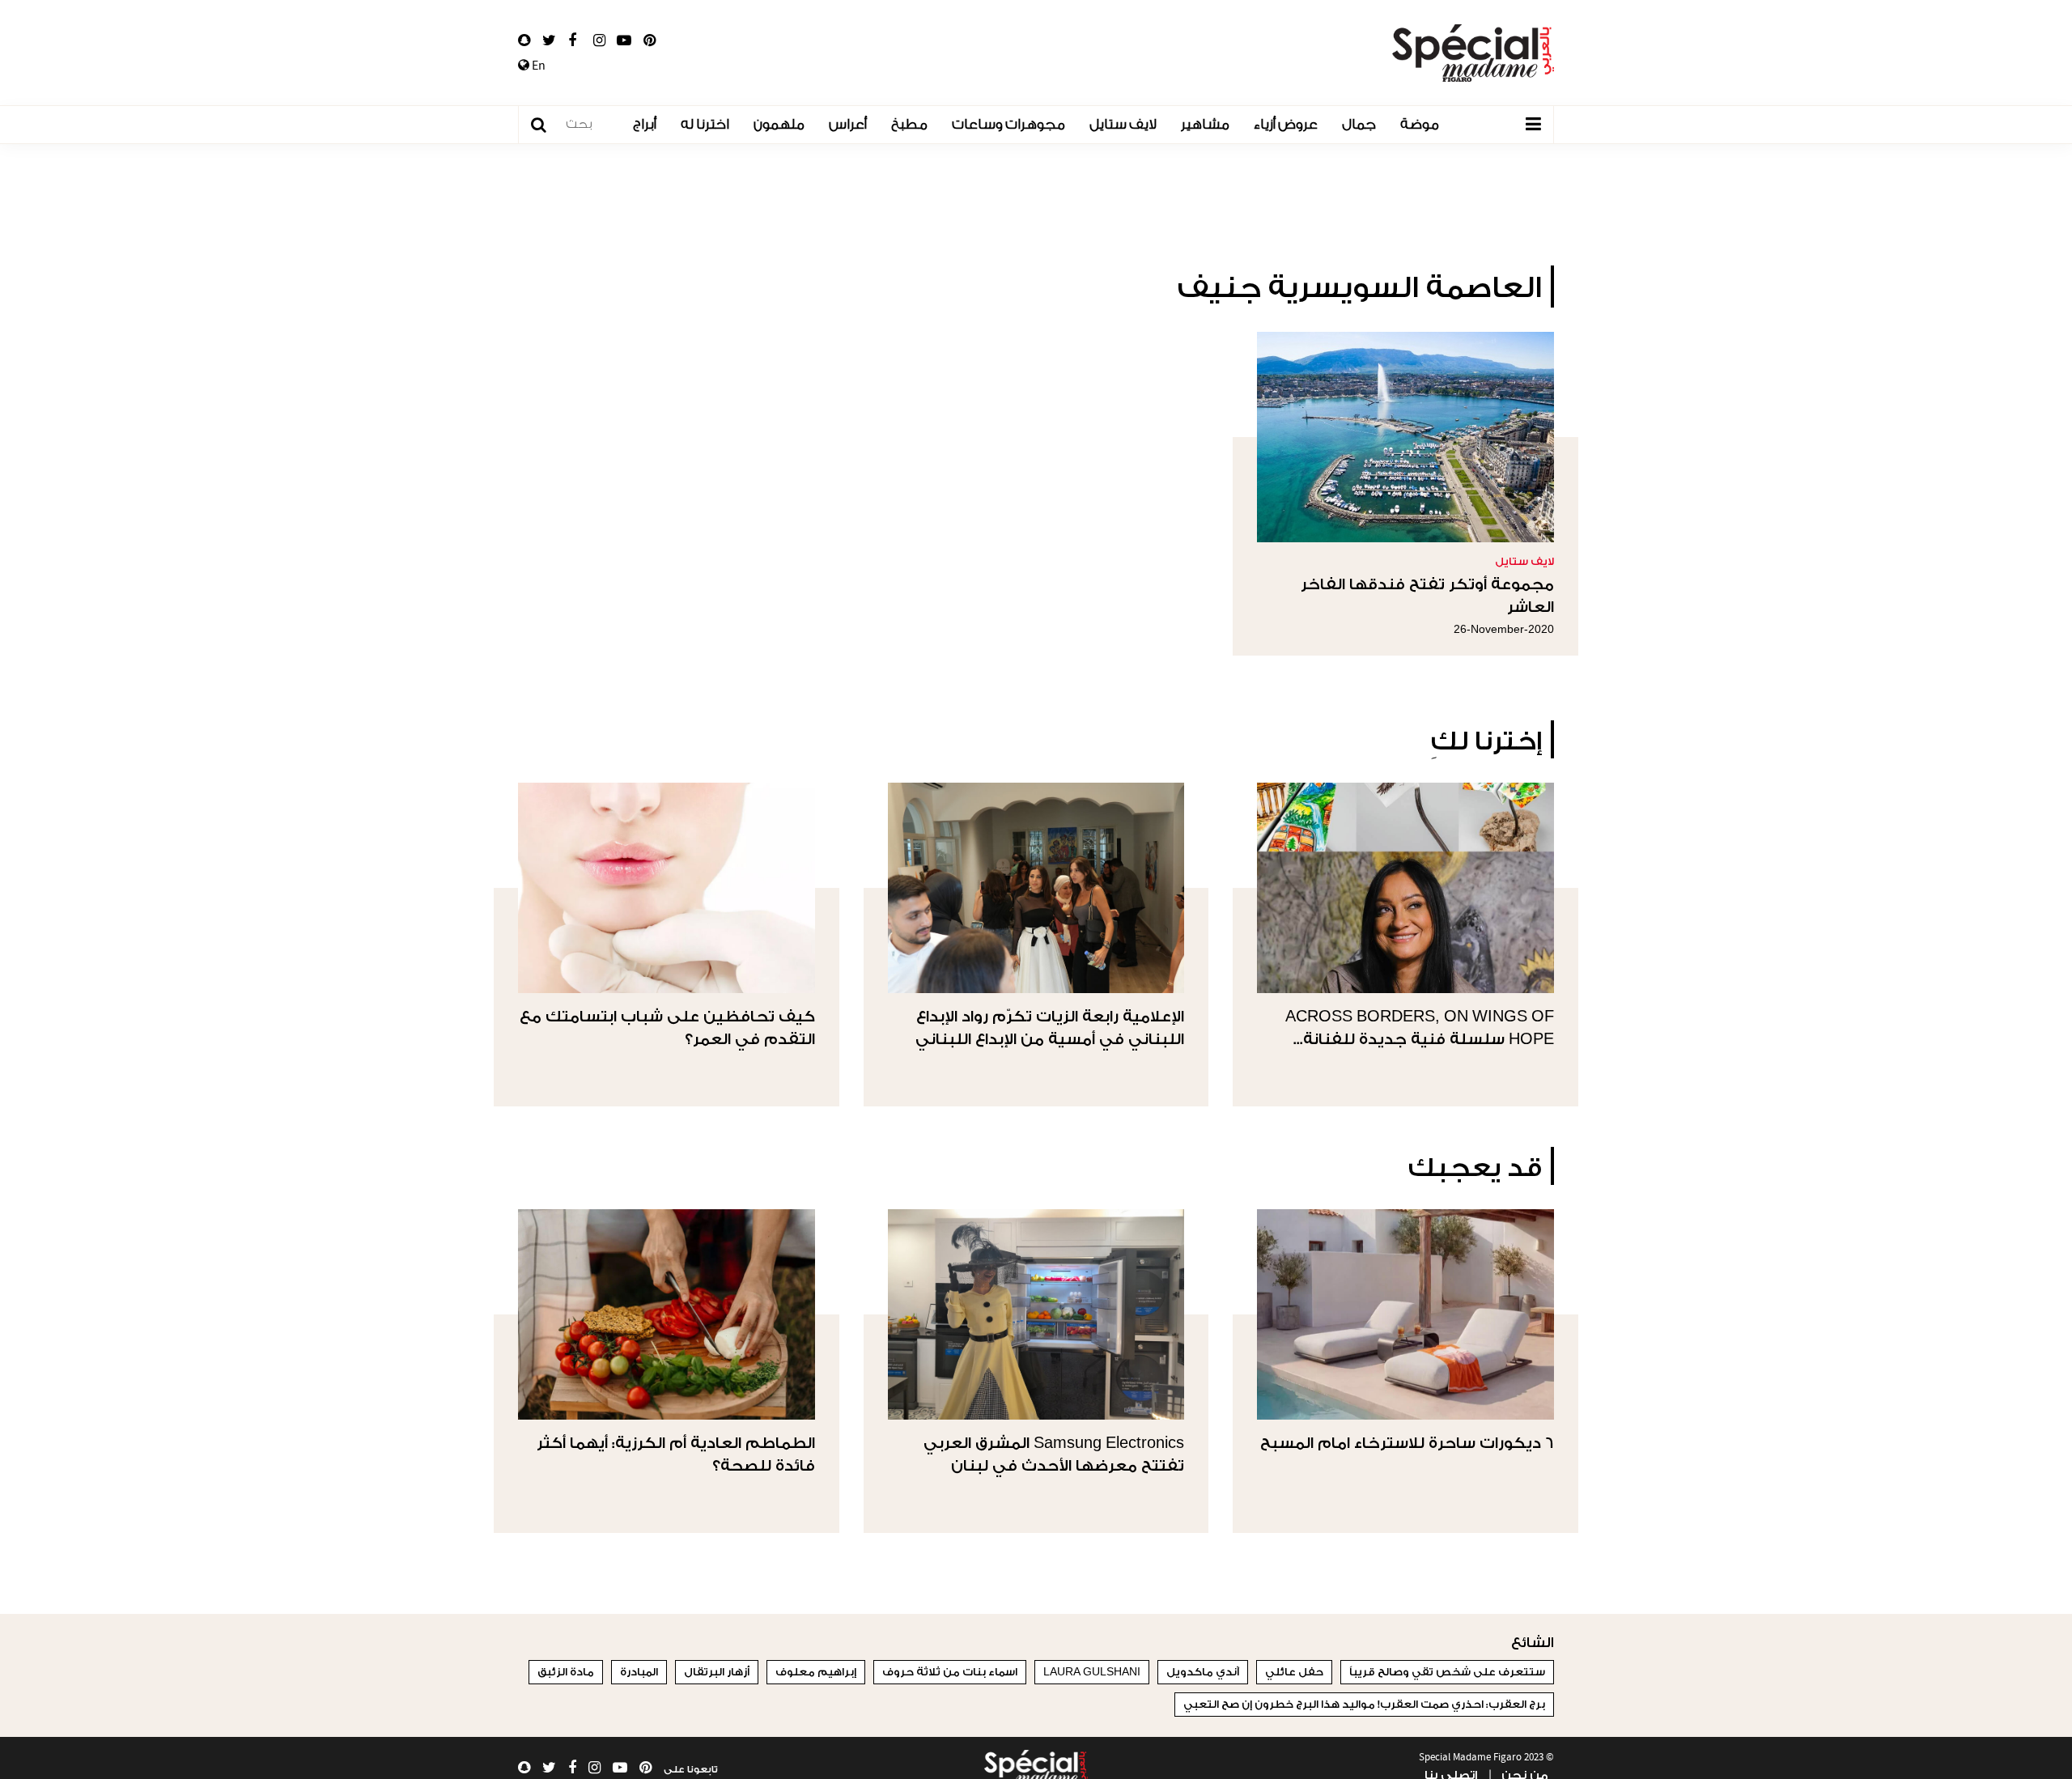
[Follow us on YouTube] (624, 40)
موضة (1420, 124)
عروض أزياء (1286, 124)
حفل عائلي (1294, 1672)
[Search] (547, 125)
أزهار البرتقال (717, 1672)
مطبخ (909, 124)
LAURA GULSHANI (1092, 1672)
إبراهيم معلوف (816, 1672)
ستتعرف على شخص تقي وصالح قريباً (1447, 1672)
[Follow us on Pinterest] (650, 40)
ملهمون (779, 124)
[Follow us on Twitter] (549, 40)
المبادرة (639, 1672)
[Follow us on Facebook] (572, 40)
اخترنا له (705, 124)
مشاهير (1205, 124)
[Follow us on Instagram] (599, 40)
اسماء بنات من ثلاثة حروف (950, 1672)
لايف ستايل (1123, 124)
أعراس (848, 124)
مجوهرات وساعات (1008, 124)
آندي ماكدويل (1203, 1672)
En (537, 66)
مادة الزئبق (566, 1672)
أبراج (645, 124)
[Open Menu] (1533, 125)
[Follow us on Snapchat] (524, 40)
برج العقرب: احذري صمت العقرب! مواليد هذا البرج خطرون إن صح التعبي (1364, 1704)
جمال (1359, 124)
